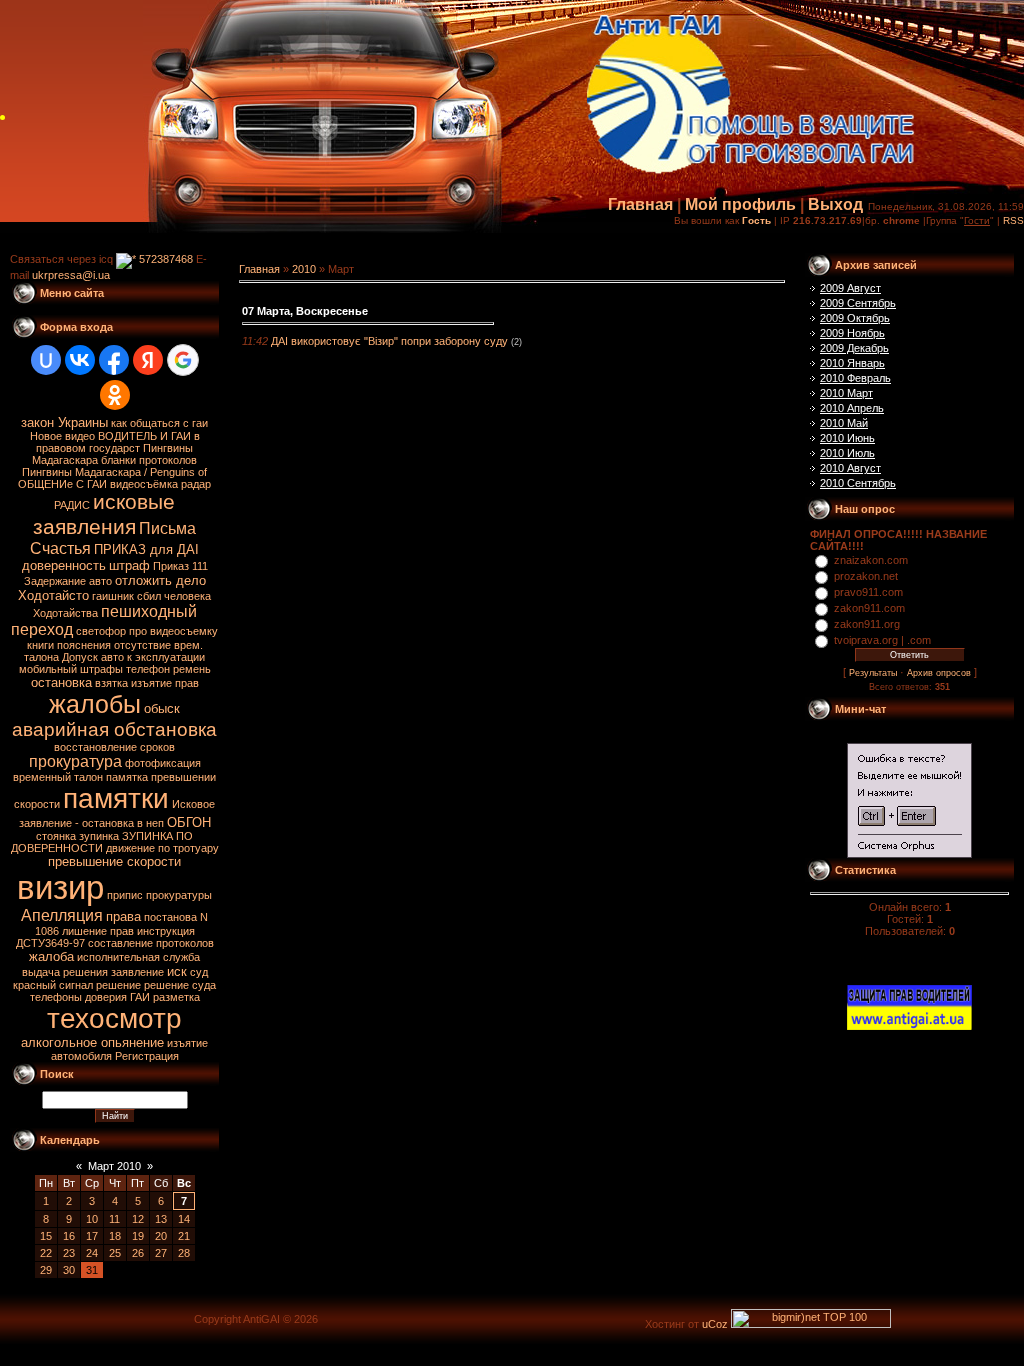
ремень (192, 669)
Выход (835, 204)
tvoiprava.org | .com (882, 640)
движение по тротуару (162, 848)
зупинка (99, 836)
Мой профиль (740, 204)
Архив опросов (939, 673)
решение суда (180, 985)
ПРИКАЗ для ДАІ (146, 549)
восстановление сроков (114, 747)
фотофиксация (163, 763)
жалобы (95, 704)
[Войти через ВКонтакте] (80, 360)
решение (118, 985)
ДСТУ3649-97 (50, 943)
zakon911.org (867, 624)
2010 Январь (852, 363)
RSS (1013, 220)
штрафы (101, 669)
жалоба (51, 956)
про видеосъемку (173, 631)
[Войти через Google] (183, 360)
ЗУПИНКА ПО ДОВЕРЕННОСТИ (102, 842)
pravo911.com (868, 592)
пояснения (84, 645)
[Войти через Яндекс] (148, 360)
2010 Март (846, 393)
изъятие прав (165, 683)
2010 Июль (847, 453)
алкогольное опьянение (92, 1042)
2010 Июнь (847, 438)
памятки (116, 798)
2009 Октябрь (855, 318)
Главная (640, 204)
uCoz (715, 1324)
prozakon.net (866, 576)
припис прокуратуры (159, 895)
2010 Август (850, 468)
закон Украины (64, 422)
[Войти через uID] (46, 360)
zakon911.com (869, 608)
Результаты (873, 673)
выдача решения (65, 972)
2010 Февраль (855, 378)
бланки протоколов (149, 460)
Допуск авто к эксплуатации (133, 657)
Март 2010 (114, 1166)
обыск (162, 708)
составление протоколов (151, 943)
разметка (176, 997)
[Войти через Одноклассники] (115, 395)
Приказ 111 (180, 566)
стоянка (56, 836)
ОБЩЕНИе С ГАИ (62, 484)
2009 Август (850, 288)
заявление (137, 972)
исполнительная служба (138, 957)
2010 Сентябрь (858, 483)
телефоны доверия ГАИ (90, 997)
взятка (111, 683)
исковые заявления (104, 514)
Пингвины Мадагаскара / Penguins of (114, 472)
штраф (129, 565)
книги (40, 645)
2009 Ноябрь (852, 333)
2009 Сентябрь (858, 303)
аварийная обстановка (114, 729)
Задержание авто (68, 581)
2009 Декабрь (854, 348)
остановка (61, 682)
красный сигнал (53, 985)
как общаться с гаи (159, 423)
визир (60, 887)
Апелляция (62, 915)
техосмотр (114, 1018)
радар (196, 484)
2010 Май (844, 423)
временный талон (58, 777)
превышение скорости (114, 861)
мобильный (48, 669)
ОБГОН (189, 822)
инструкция (166, 931)
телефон (148, 669)
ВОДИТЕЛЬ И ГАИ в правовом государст (118, 442)
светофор (101, 631)
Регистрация (147, 1056)
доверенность (64, 565)
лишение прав (98, 931)
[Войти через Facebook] (114, 360)
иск (177, 971)
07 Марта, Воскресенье (305, 311)
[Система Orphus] (909, 854)
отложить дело (160, 580)
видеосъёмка (144, 484)
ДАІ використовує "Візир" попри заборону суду (389, 341)
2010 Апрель (852, 408)
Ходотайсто (53, 595)
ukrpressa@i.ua (71, 275)
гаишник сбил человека (151, 596)
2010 (304, 269)
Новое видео (62, 436)
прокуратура (75, 761)
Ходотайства (65, 613)
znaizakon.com (871, 560)
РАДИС (72, 505)
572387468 (164, 259)
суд (199, 972)
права (123, 916)
